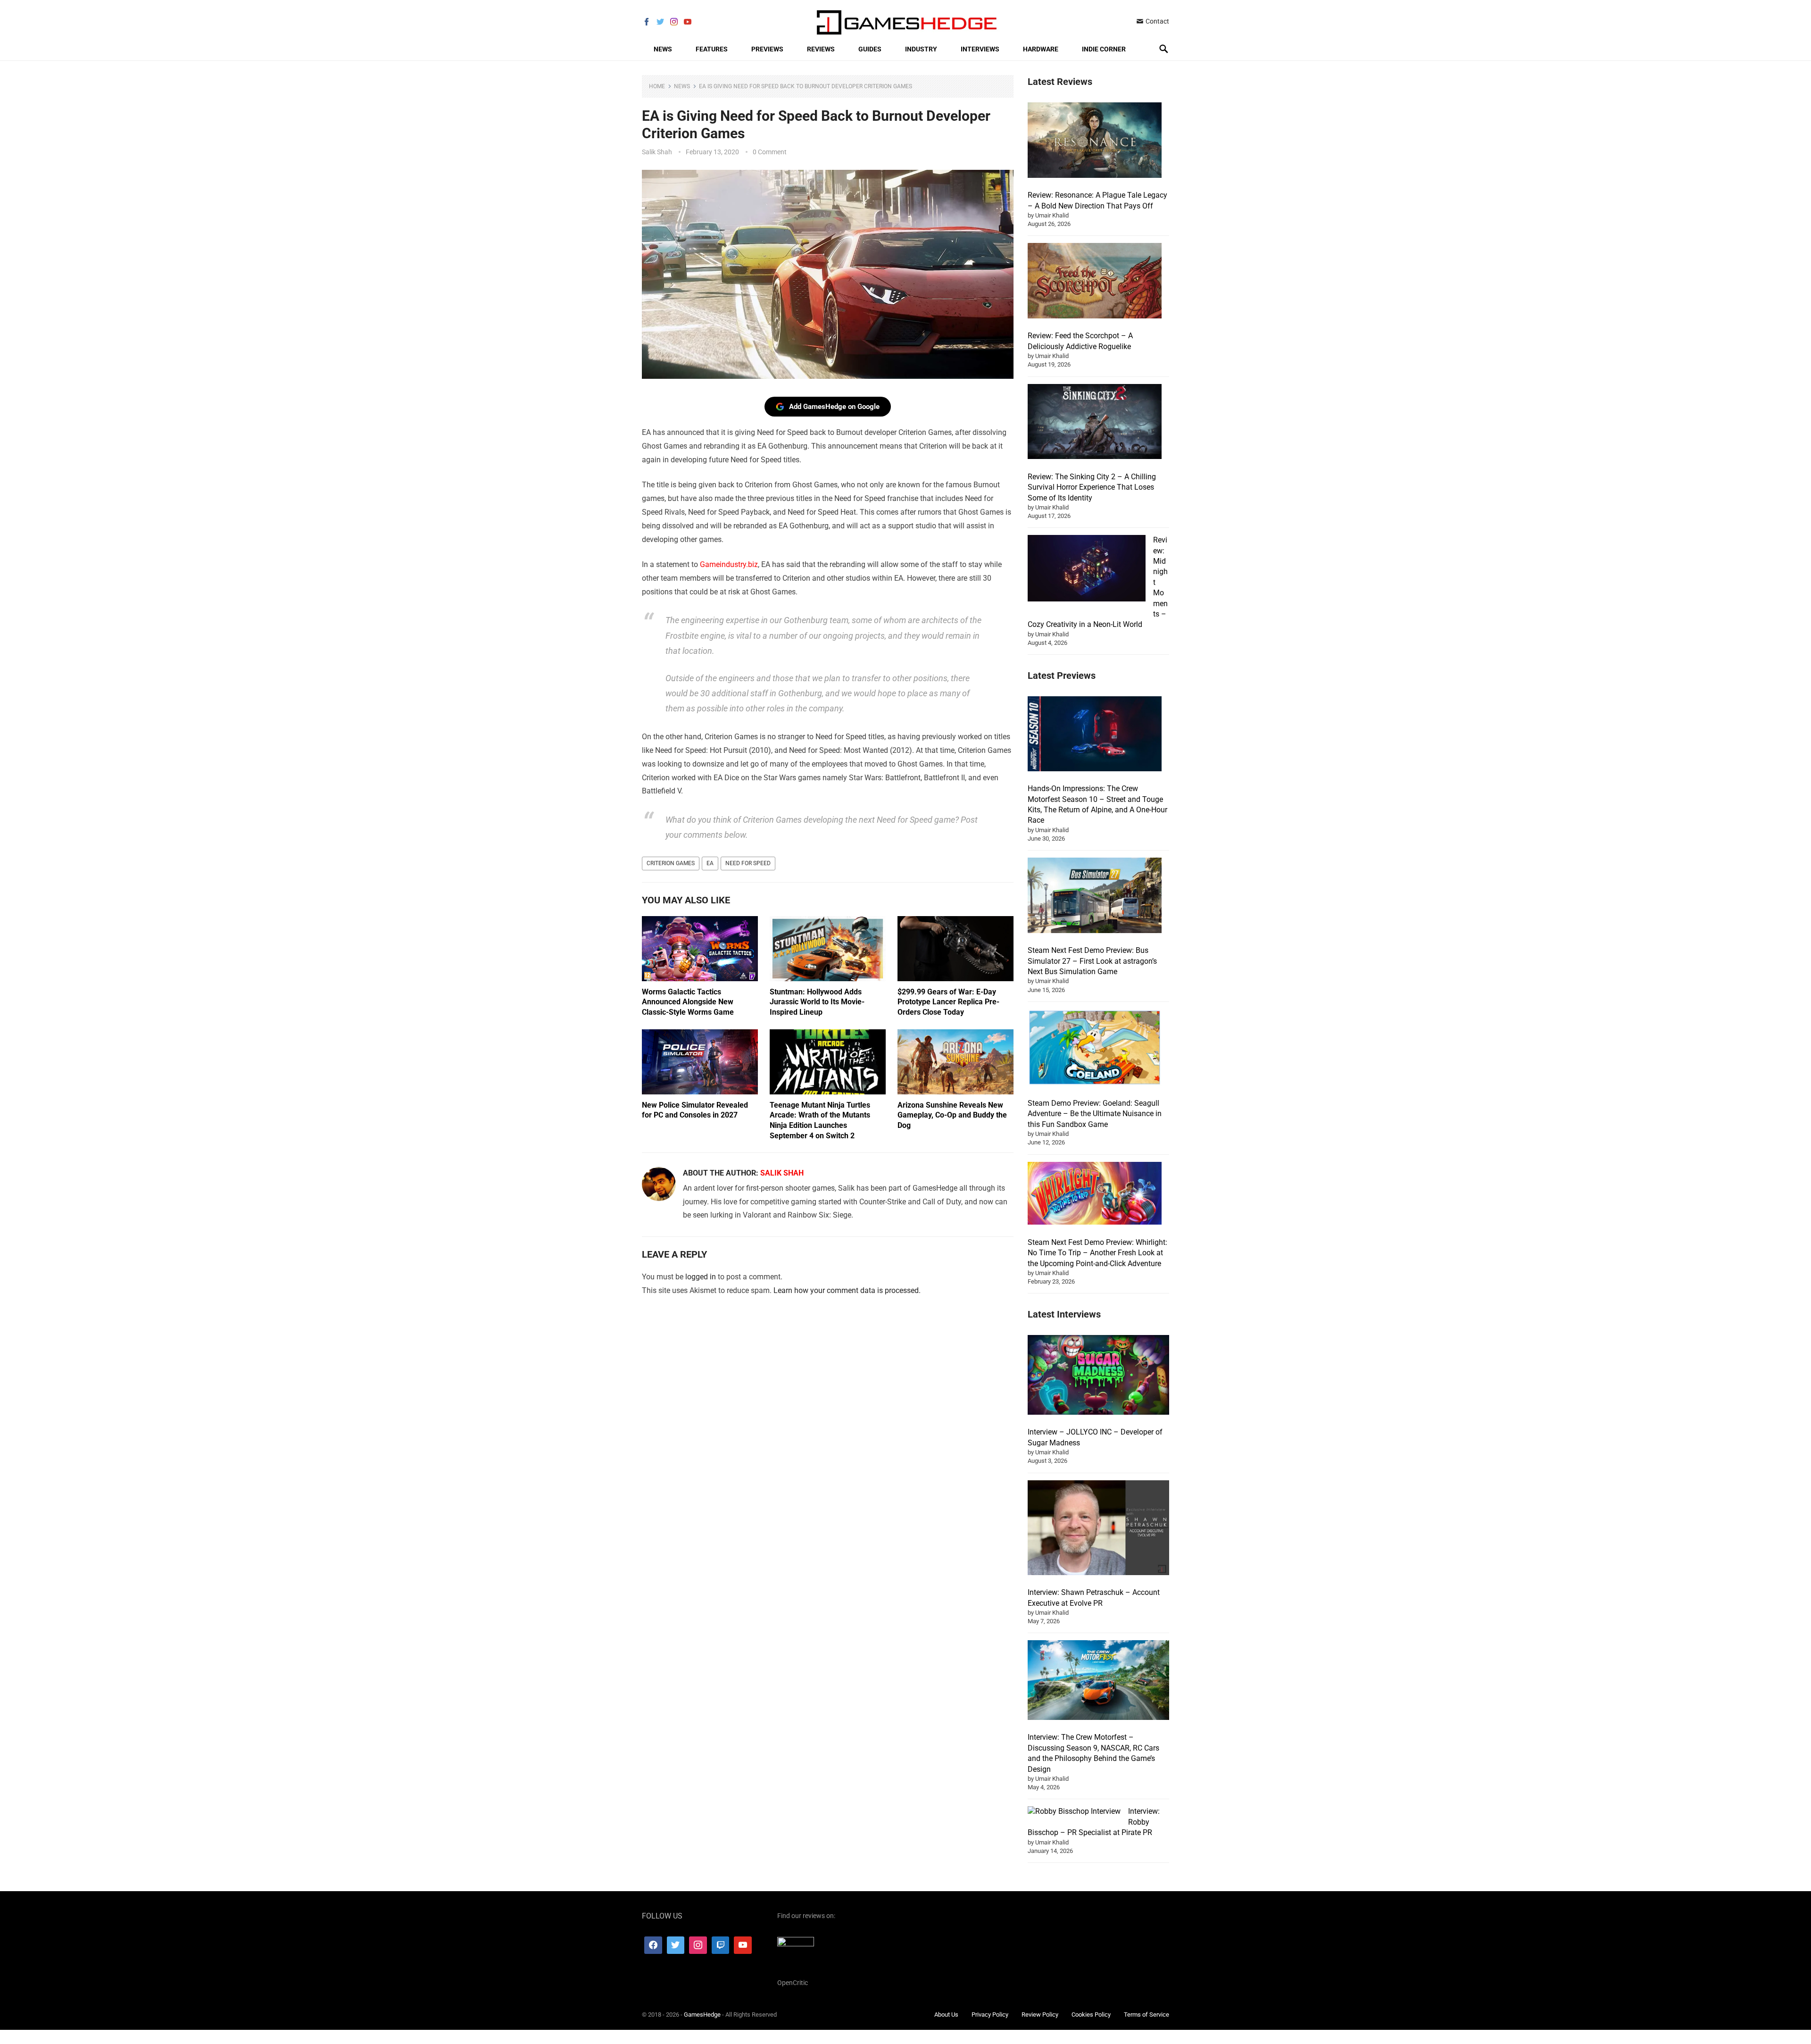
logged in (701, 1277)
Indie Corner (1104, 49)
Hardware (1041, 49)
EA (710, 863)
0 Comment (770, 152)
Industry (921, 49)
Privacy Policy (990, 2015)
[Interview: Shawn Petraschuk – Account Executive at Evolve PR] (1098, 1529)
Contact (1157, 21)
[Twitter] (676, 1945)
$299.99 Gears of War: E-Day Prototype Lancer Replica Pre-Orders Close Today (948, 1002)
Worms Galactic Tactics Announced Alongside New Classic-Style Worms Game (688, 1002)
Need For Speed (748, 863)
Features (712, 49)
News (663, 49)
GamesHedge (702, 2015)
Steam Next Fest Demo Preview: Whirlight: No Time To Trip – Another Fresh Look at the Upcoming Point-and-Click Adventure (1097, 1253)
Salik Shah (657, 152)
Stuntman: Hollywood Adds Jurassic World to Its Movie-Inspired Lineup (817, 1002)
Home (657, 86)
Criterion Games (671, 863)
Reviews (821, 49)
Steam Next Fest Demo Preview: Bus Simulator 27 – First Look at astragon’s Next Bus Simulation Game (1092, 961)
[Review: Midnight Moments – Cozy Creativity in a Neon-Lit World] (1087, 570)
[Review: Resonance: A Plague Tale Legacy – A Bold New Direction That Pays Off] (1095, 142)
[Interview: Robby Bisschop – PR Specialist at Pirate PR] (1074, 1811)
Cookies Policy (1091, 2015)
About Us (946, 2015)
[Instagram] (698, 1945)
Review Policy (1040, 2015)
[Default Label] (721, 1945)
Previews (767, 49)
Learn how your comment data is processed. (847, 1290)
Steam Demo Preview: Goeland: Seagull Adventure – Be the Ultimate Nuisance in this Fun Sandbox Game (1095, 1114)
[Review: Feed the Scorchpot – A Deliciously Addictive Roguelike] (1095, 282)
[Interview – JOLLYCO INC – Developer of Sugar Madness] (1098, 1376)
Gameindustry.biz (729, 564)
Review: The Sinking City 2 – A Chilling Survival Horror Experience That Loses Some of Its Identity (1092, 487)
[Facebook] (653, 1945)
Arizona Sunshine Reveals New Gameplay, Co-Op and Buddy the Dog (952, 1115)
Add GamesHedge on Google (834, 407)
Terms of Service (1146, 2015)
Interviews (980, 49)
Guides (870, 49)
